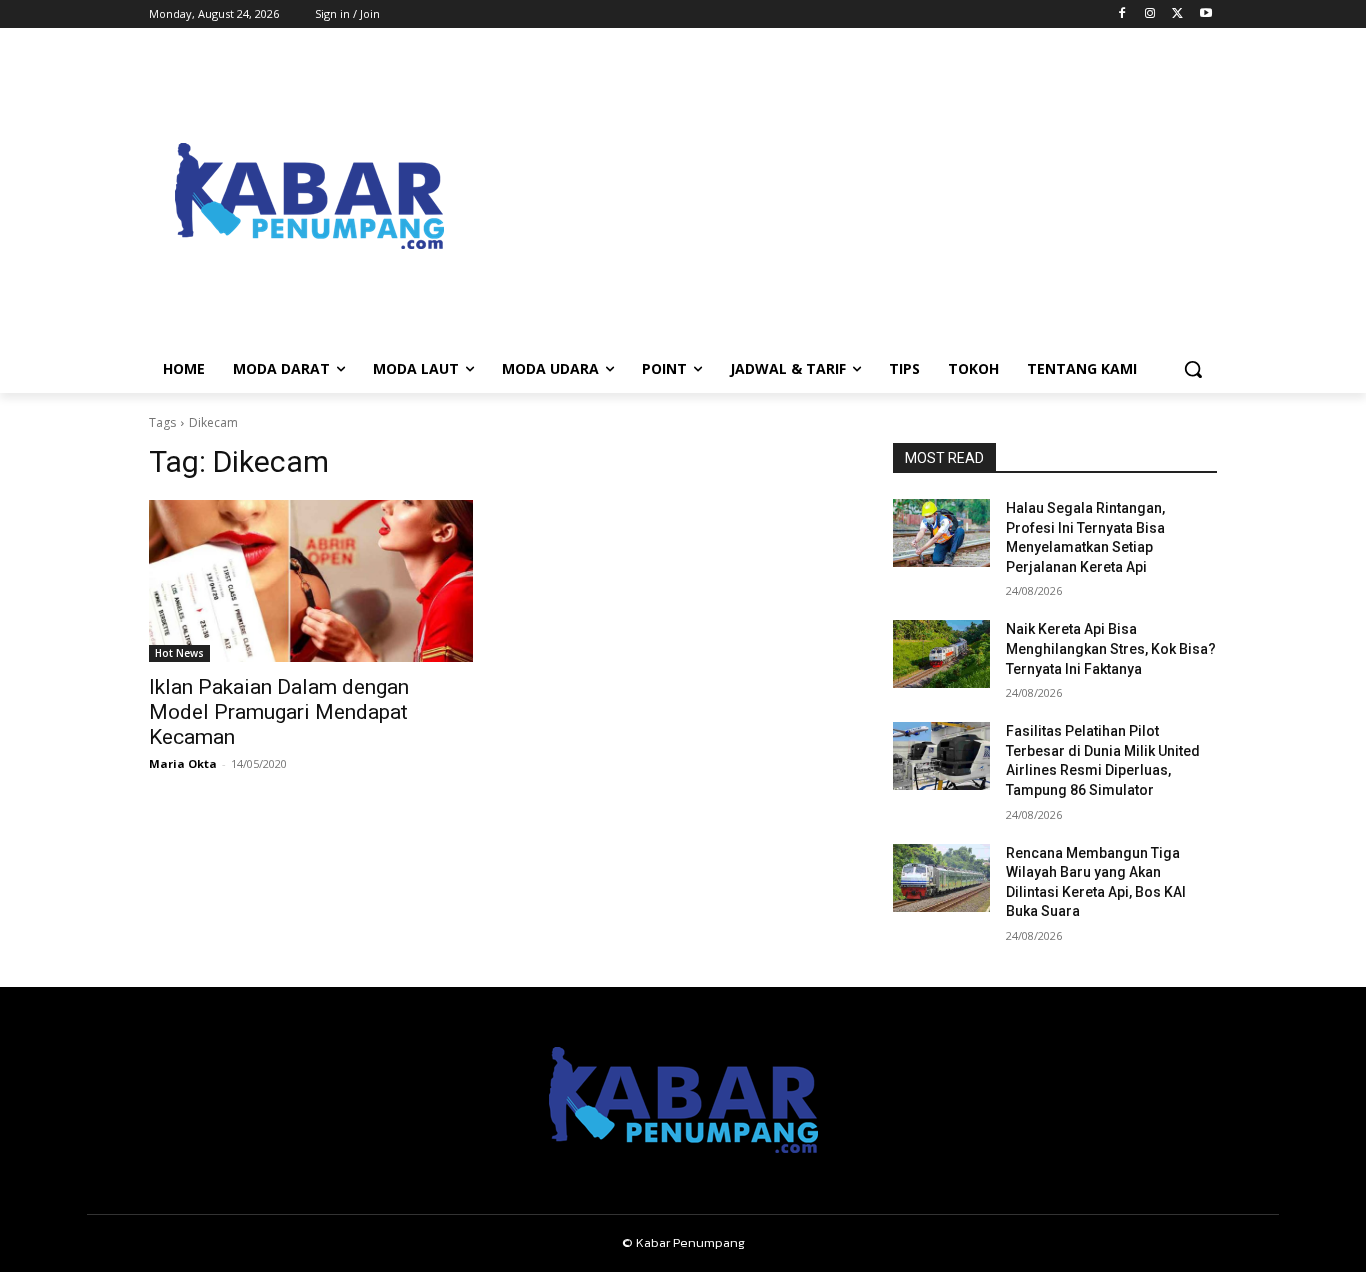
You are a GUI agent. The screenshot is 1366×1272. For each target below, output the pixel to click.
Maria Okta (183, 763)
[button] (1193, 369)
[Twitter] (1177, 14)
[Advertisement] (843, 196)
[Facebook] (1122, 14)
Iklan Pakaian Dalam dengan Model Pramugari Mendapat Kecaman (279, 712)
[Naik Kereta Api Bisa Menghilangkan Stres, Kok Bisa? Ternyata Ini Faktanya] (941, 654)
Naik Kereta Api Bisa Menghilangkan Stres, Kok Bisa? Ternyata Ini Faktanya (1111, 648)
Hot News (179, 653)
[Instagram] (1150, 14)
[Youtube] (1205, 14)
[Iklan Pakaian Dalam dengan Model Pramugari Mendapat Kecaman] (311, 581)
